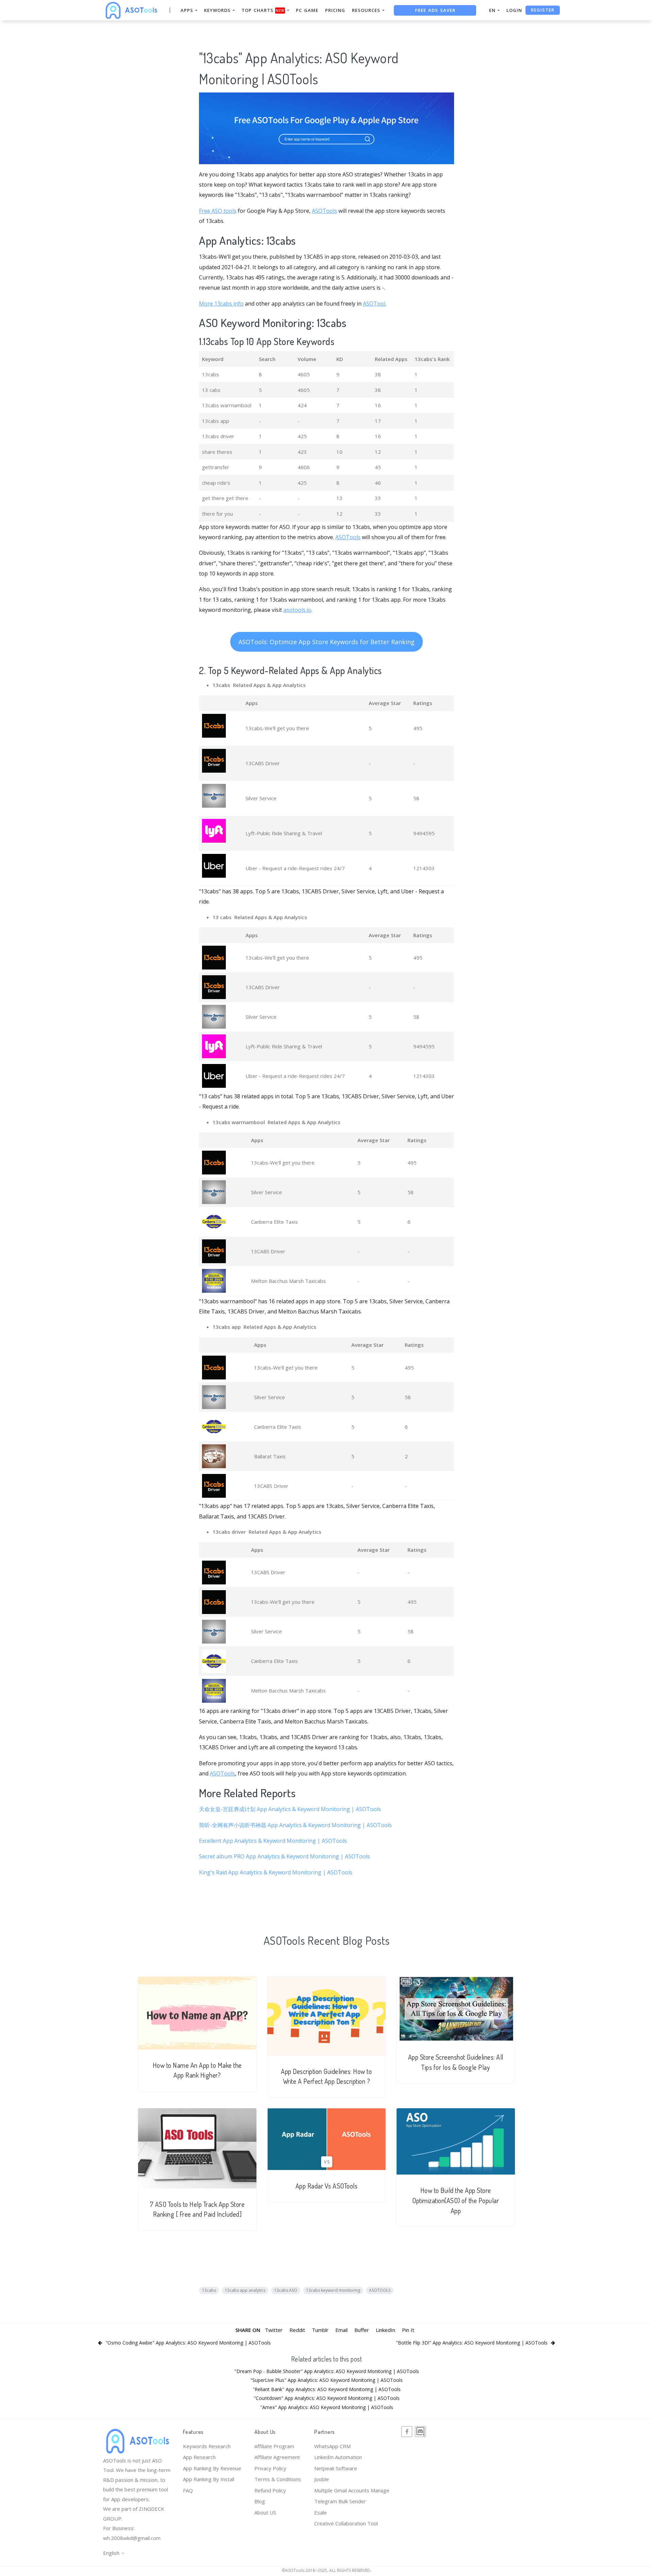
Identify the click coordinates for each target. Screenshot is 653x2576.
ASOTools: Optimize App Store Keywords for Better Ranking (326, 642)
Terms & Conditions (278, 2479)
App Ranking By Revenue (212, 2468)
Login (514, 10)
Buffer (362, 2330)
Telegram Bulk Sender (340, 2501)
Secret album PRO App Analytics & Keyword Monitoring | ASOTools (284, 1856)
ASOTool (374, 304)
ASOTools (324, 211)
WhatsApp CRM (332, 2446)
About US (265, 2512)
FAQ (188, 2490)
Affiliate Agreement (277, 2457)
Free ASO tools (218, 211)
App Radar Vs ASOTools (327, 2186)
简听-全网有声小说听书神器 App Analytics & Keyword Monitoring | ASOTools (295, 1825)
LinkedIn (386, 2330)
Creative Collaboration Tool (346, 2523)
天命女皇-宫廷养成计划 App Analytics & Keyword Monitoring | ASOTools (290, 1809)
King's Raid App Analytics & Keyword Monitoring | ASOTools (276, 1872)
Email (341, 2330)
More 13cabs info (221, 304)
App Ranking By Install (209, 2479)
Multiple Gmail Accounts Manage (352, 2490)
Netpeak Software (336, 2468)
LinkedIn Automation (338, 2457)
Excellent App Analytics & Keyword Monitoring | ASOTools (273, 1841)
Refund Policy (270, 2490)
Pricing (335, 10)
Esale (321, 2512)
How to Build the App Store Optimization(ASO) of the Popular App (456, 2200)
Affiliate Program (274, 2446)
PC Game (307, 10)
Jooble (322, 2479)
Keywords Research (207, 2446)
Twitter (274, 2330)
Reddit (297, 2330)
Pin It (408, 2330)
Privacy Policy (270, 2468)
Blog (260, 2501)
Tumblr (320, 2330)
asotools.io (297, 610)
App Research (199, 2457)
